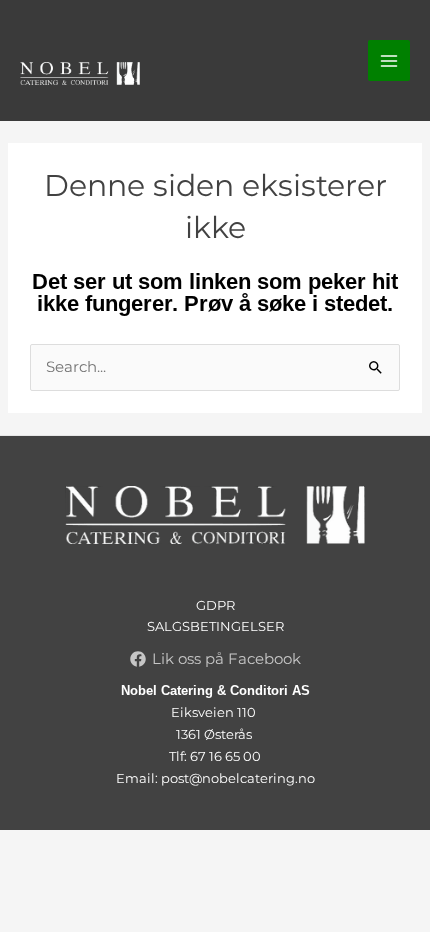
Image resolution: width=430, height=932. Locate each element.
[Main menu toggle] (389, 61)
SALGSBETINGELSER (215, 626)
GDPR (215, 605)
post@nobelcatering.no (238, 778)
